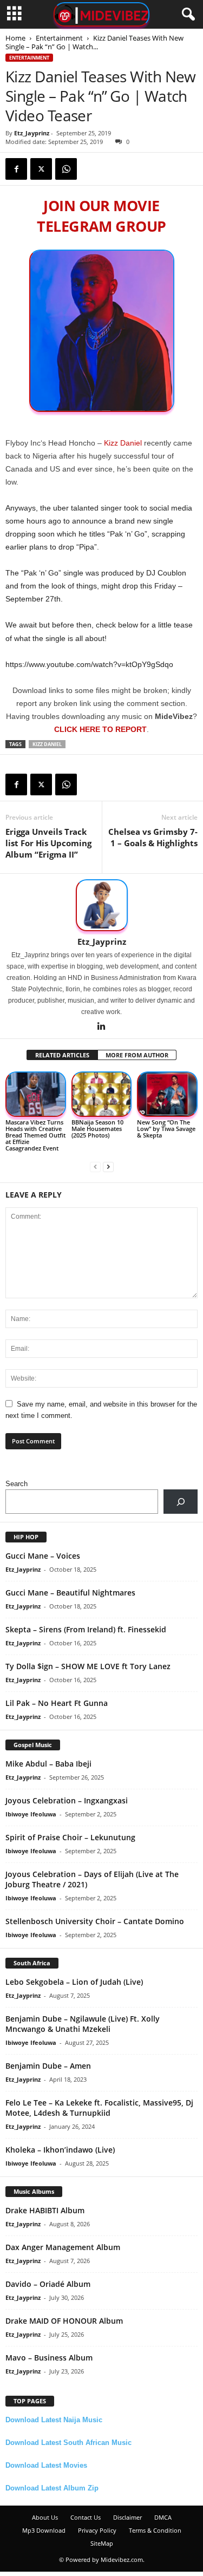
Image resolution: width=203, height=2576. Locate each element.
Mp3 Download (44, 2530)
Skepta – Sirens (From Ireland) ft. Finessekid (86, 1629)
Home (15, 38)
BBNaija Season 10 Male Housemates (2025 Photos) (97, 1129)
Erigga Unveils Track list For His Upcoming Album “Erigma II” (48, 843)
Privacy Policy (97, 2530)
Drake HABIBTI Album (45, 2210)
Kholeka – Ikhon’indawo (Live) (60, 2150)
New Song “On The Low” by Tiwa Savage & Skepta (166, 1129)
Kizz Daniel (123, 443)
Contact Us (86, 2517)
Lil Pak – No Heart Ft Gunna (57, 1703)
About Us (45, 2517)
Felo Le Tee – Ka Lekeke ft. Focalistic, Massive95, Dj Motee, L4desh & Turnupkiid (99, 2108)
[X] (41, 169)
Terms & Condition (155, 2530)
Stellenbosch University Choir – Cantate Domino (95, 1921)
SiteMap (102, 2543)
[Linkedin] (102, 1027)
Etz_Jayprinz (32, 133)
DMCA (163, 2517)
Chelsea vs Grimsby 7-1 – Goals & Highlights (153, 837)
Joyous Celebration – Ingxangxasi (67, 1800)
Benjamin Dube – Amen (48, 2066)
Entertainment (59, 38)
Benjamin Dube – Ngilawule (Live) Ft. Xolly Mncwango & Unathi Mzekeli (83, 2024)
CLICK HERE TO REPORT (100, 729)
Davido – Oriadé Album (48, 2284)
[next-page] (108, 1166)
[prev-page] (95, 1166)
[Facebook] (16, 169)
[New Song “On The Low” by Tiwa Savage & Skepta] (167, 1094)
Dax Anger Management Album (63, 2247)
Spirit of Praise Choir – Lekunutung (70, 1837)
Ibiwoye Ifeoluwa (31, 1814)
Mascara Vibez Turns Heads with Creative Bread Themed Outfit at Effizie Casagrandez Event (35, 1135)
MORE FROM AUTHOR (137, 1055)
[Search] (181, 1502)
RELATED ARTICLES (62, 1055)
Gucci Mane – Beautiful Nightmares (70, 1593)
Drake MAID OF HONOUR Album (64, 2321)
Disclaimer (127, 2517)
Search (17, 1484)
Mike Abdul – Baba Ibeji (48, 1764)
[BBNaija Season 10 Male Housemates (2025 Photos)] (102, 1094)
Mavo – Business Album (49, 2358)
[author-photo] (101, 905)
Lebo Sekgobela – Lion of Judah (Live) (74, 1982)
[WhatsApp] (66, 169)
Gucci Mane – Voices (43, 1556)
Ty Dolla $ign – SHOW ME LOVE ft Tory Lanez (88, 1666)
